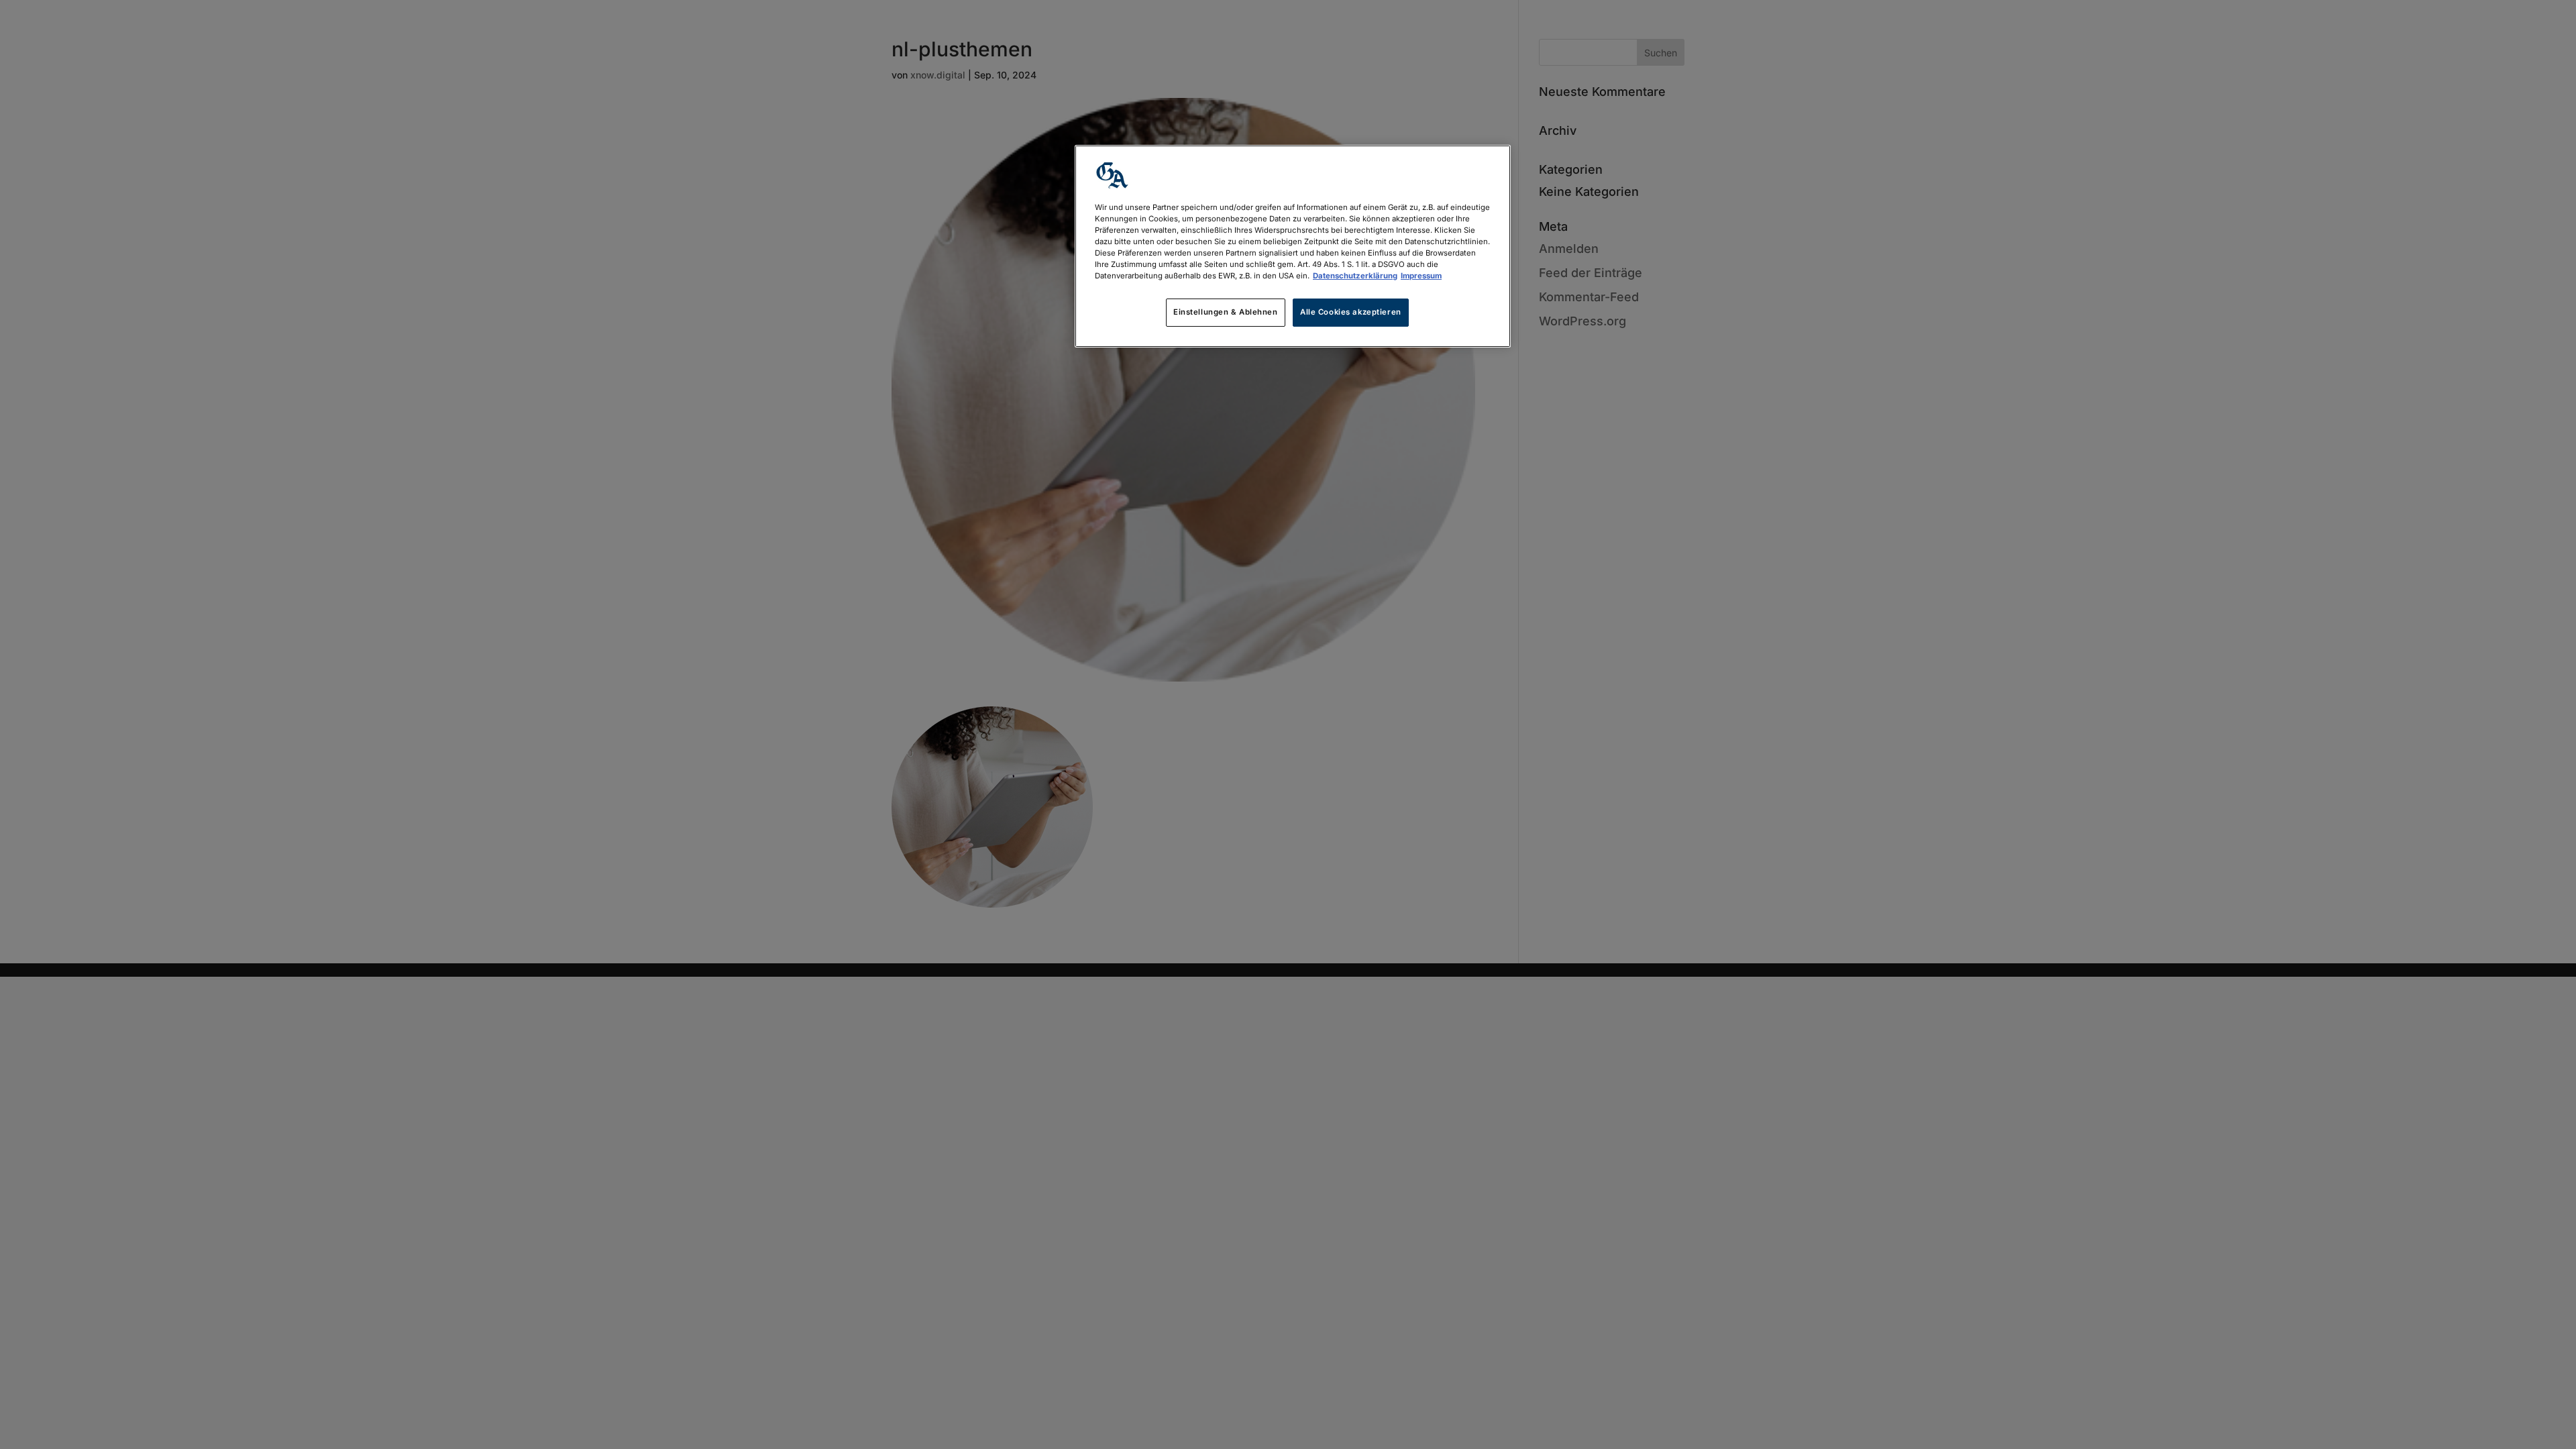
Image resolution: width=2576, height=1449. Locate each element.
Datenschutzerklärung (1355, 276)
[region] (1293, 246)
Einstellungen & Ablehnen (1226, 312)
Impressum (1421, 276)
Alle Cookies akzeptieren (1351, 312)
